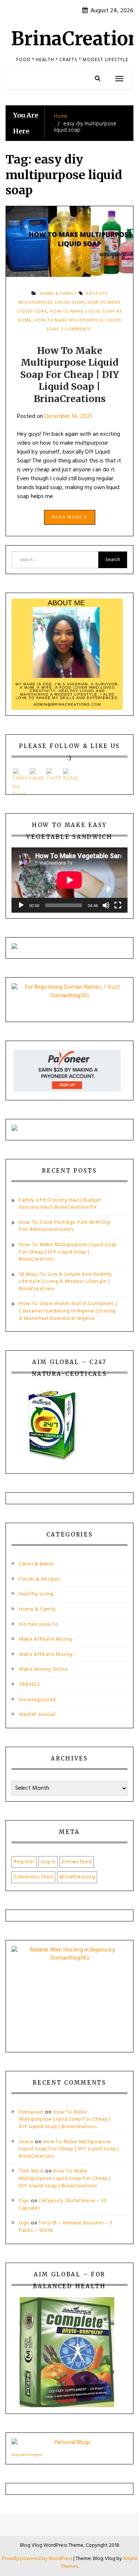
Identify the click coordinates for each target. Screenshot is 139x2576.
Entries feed (77, 1862)
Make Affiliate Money (46, 1639)
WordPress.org (77, 1877)
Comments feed (33, 1877)
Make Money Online (44, 1669)
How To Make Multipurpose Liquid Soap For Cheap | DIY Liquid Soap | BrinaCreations (69, 375)
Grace (26, 2142)
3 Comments (76, 332)
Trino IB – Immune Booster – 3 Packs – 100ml (65, 2227)
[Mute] (106, 905)
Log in (48, 1862)
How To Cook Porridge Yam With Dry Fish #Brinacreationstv (65, 1226)
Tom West (32, 2171)
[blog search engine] (69, 2444)
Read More (68, 517)
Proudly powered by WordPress (38, 2559)
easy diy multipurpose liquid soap (63, 298)
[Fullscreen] (118, 905)
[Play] (21, 905)
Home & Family (37, 1609)
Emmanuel (31, 2112)
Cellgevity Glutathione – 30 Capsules (63, 2205)
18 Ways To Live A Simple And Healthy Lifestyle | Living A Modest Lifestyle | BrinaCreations (65, 1282)
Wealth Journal (37, 1715)
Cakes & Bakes (37, 1564)
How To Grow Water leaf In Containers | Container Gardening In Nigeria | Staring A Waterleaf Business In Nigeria (68, 1311)
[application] (69, 880)
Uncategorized (37, 1700)
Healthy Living (36, 1594)
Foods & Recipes (40, 1579)
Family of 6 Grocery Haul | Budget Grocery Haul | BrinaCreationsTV (60, 1204)
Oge (24, 2201)
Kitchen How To (39, 1625)
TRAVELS (30, 1685)
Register (24, 1862)
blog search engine (27, 2455)
